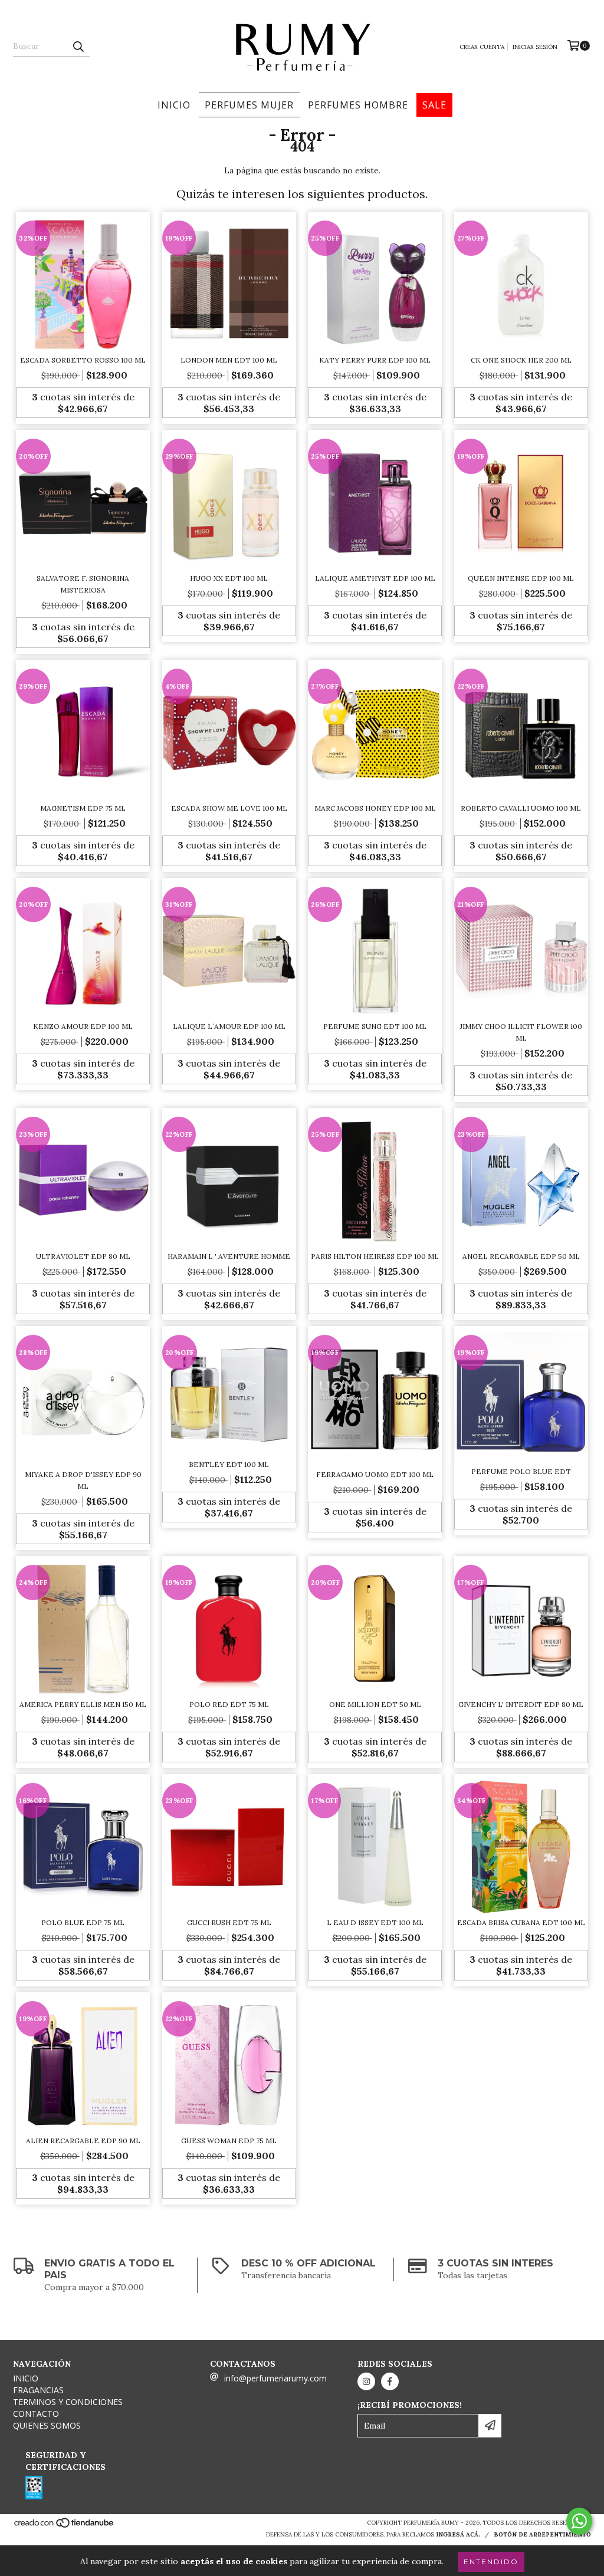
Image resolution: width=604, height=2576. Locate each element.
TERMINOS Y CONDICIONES (68, 2402)
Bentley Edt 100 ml (229, 1464)
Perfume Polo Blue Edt (521, 1471)
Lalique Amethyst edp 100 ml (375, 578)
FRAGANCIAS (38, 2390)
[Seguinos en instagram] (366, 2381)
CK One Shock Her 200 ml (521, 360)
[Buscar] (78, 46)
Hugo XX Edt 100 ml (229, 578)
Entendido (491, 2562)
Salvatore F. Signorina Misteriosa (83, 584)
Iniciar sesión (535, 47)
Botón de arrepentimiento (542, 2534)
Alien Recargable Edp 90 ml (83, 2141)
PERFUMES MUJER (249, 105)
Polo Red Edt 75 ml (229, 1704)
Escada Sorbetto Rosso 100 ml (83, 360)
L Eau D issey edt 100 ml (375, 1922)
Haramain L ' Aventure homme (229, 1256)
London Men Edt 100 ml (229, 360)
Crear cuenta (482, 47)
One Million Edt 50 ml (375, 1704)
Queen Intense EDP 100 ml (521, 578)
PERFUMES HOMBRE (358, 105)
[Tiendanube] (65, 2526)
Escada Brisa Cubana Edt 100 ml (521, 1922)
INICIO (174, 105)
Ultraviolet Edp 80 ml (83, 1256)
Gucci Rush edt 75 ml (229, 1922)
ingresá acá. (458, 2534)
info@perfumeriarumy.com (275, 2378)
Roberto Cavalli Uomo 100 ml (521, 808)
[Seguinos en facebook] (390, 2381)
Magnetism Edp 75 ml (83, 808)
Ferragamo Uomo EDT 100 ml (375, 1474)
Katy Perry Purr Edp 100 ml (375, 360)
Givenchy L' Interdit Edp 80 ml (521, 1704)
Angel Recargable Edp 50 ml (521, 1256)
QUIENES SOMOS (47, 2425)
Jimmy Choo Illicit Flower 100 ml (521, 1032)
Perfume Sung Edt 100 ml (375, 1026)
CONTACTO (36, 2414)
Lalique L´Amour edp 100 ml (229, 1026)
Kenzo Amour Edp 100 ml (83, 1026)
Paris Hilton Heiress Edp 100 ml (375, 1256)
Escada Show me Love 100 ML (229, 808)
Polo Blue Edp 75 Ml (83, 1922)
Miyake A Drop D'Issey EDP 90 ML (83, 1480)
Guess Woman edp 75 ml (229, 2141)
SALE (434, 105)
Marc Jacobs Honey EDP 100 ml (375, 808)
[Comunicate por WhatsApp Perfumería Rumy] (579, 2521)
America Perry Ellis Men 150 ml (83, 1704)
